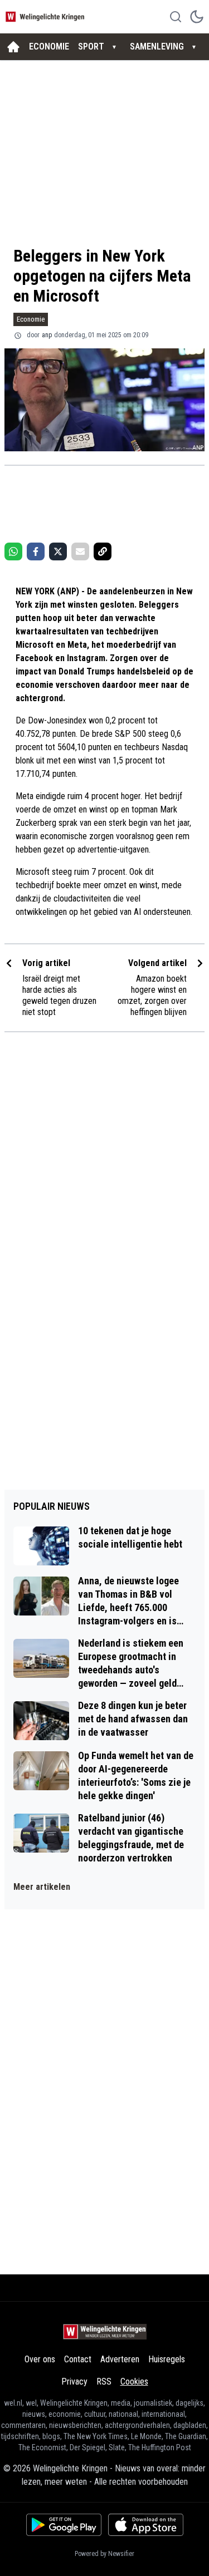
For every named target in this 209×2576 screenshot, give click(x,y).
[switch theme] (197, 17)
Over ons (40, 2359)
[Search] (176, 17)
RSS (104, 2382)
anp (47, 335)
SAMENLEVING (157, 46)
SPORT (91, 46)
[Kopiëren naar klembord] (103, 551)
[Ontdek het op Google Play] (64, 2525)
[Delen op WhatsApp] (13, 551)
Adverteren (120, 2359)
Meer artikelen (42, 1887)
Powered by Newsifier (104, 2554)
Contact (78, 2359)
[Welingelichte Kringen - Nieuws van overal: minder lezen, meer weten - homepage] (46, 16)
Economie (31, 319)
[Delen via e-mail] (80, 551)
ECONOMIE (49, 46)
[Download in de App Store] (146, 2525)
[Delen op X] (58, 551)
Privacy (74, 2382)
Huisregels (167, 2359)
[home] (13, 47)
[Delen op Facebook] (36, 551)
